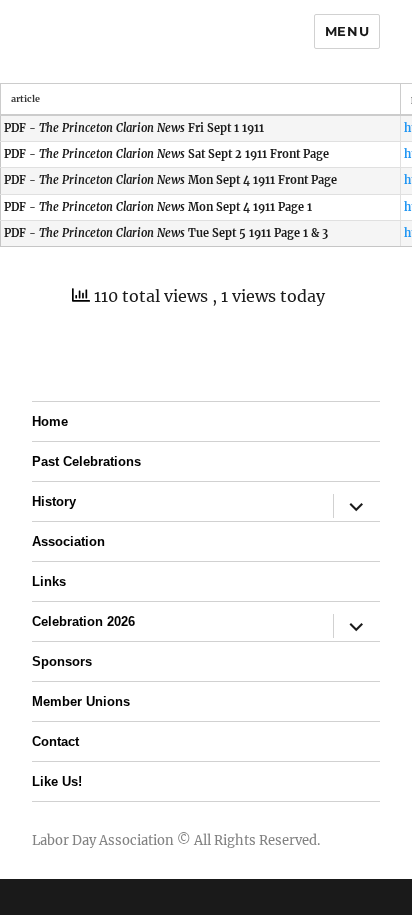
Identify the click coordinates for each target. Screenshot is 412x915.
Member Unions (81, 701)
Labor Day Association (103, 840)
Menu (347, 31)
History (54, 501)
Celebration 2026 (83, 621)
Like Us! (57, 781)
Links (49, 581)
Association (68, 541)
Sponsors (62, 661)
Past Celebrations (86, 461)
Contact (55, 741)
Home (50, 421)
